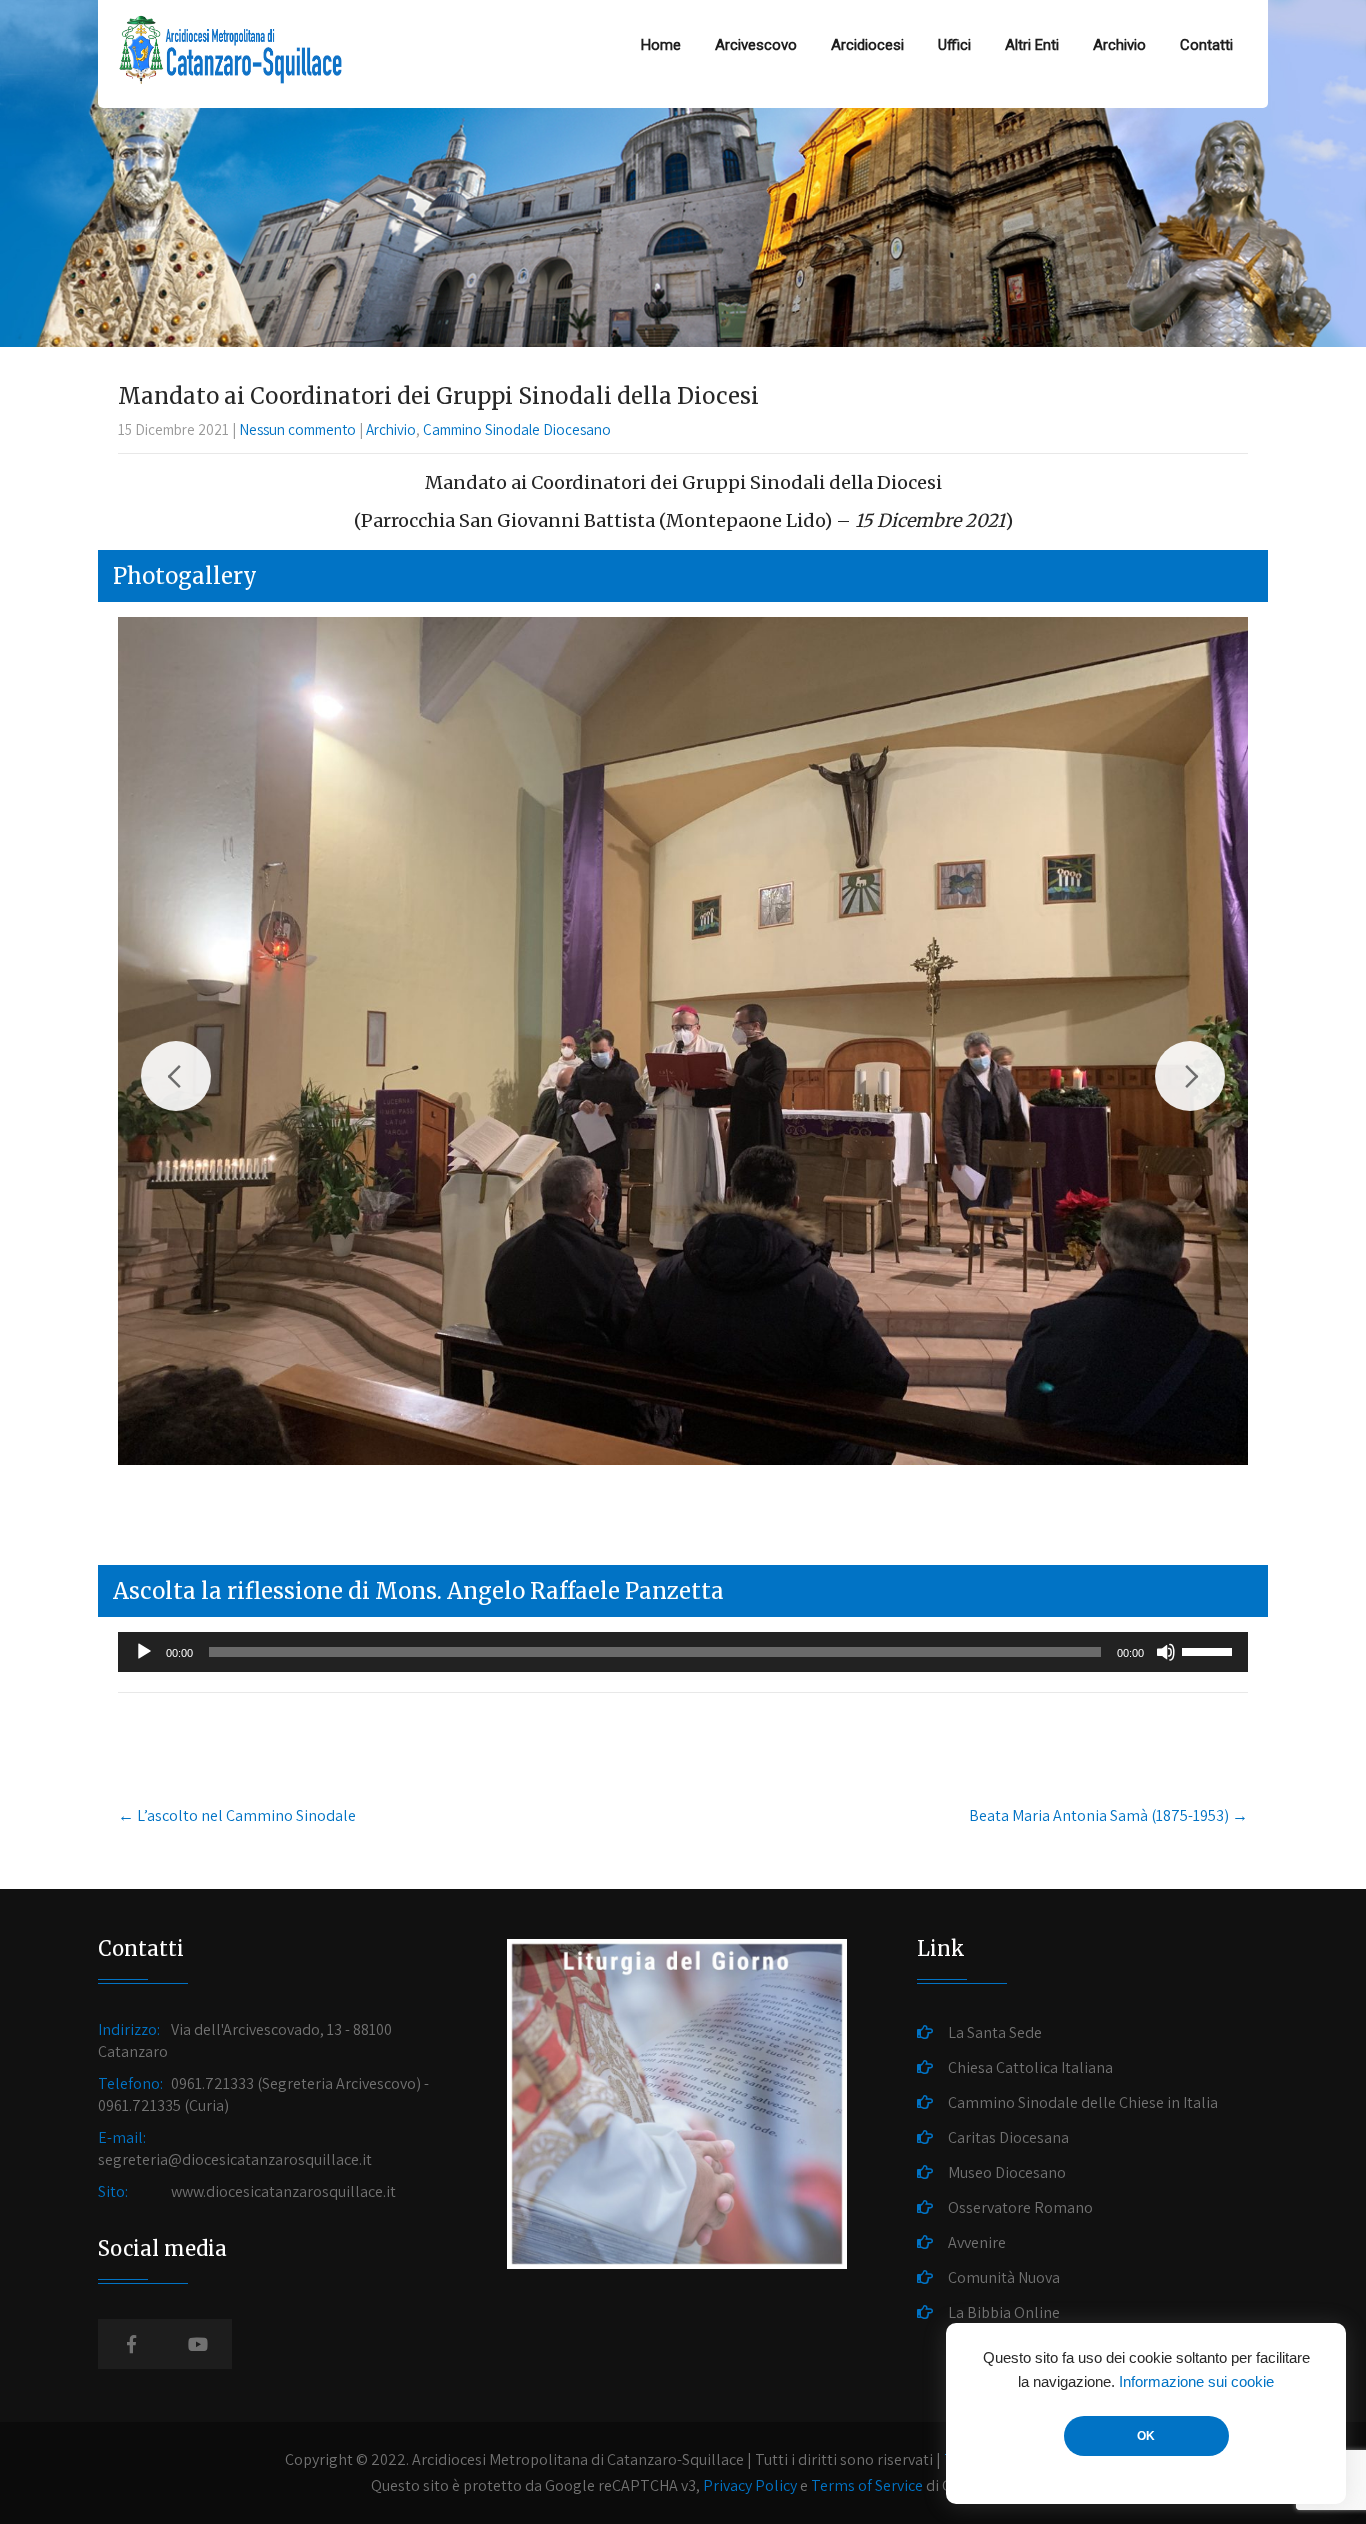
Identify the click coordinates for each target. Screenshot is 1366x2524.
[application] (683, 1652)
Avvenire (977, 2242)
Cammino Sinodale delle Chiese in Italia (1083, 2102)
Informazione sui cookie (1196, 2382)
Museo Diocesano (1007, 2172)
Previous (176, 1076)
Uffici (954, 45)
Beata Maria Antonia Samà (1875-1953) (1108, 1815)
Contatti (1206, 45)
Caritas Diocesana (1008, 2137)
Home (661, 45)
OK (1146, 2436)
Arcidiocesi (867, 45)
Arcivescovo (756, 45)
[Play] (144, 1652)
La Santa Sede (995, 2032)
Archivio (1119, 45)
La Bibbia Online (1004, 2312)
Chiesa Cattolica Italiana (1030, 2067)
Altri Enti (1032, 45)
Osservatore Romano (1020, 2207)
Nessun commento (297, 429)
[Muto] (1166, 1652)
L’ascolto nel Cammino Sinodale (237, 1815)
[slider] (1210, 1650)
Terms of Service (867, 2485)
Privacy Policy (750, 2485)
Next (1190, 1076)
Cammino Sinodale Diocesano (517, 429)
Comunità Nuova (1004, 2277)
